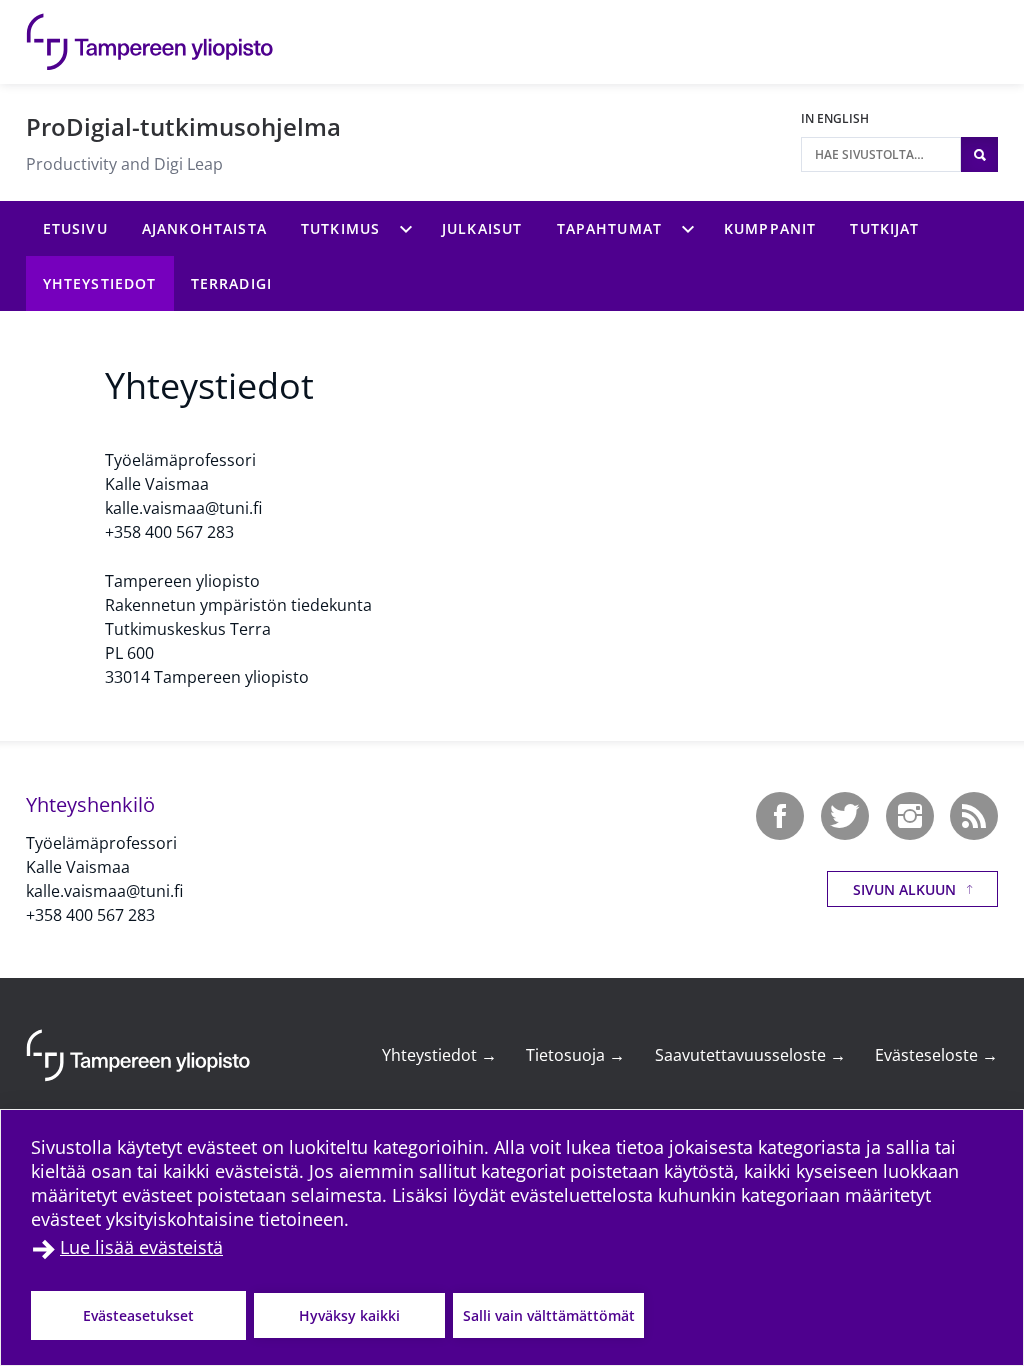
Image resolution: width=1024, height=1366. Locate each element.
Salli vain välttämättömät (549, 1315)
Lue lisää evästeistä (141, 1247)
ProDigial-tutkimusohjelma (183, 126)
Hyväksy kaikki (349, 1315)
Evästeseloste (936, 1055)
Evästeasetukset (138, 1315)
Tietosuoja (575, 1055)
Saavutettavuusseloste (750, 1055)
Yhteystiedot (439, 1055)
